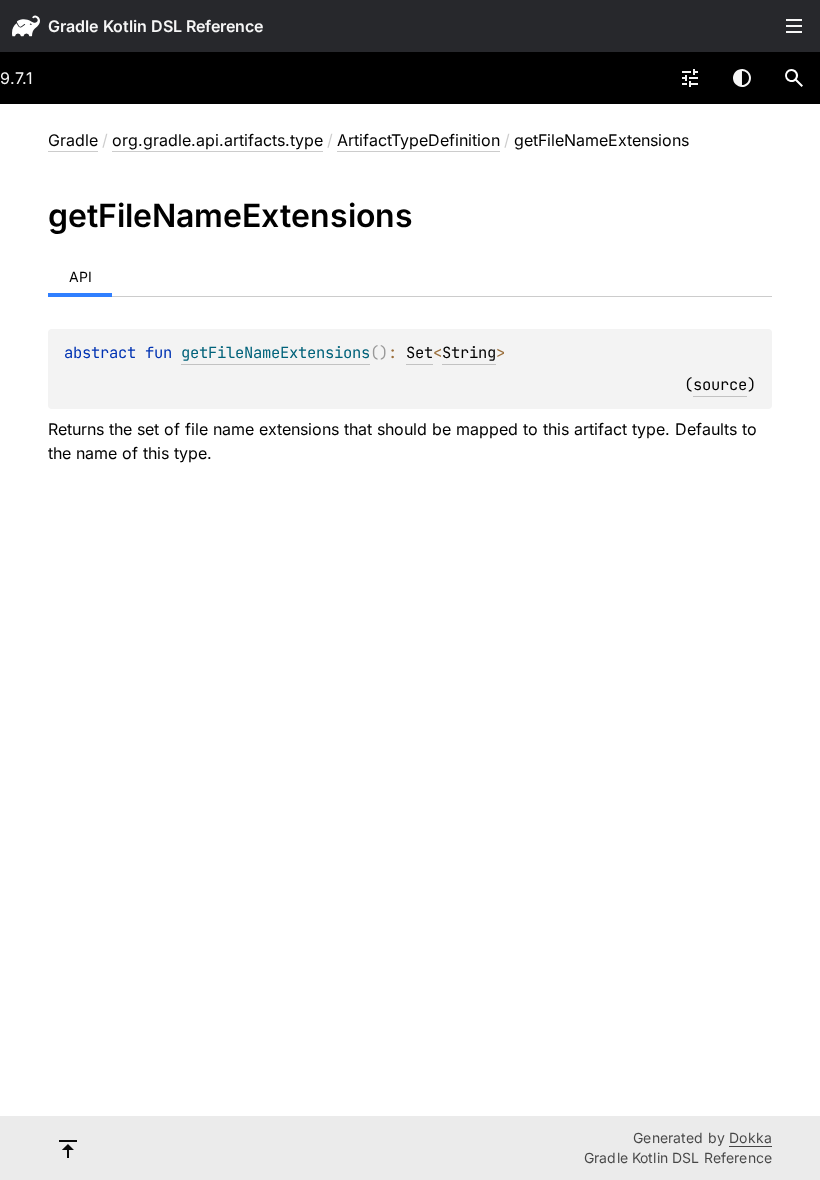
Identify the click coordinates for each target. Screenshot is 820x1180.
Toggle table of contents (794, 26)
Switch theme (742, 78)
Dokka (750, 1137)
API (80, 276)
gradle (73, 26)
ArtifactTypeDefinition (418, 140)
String (469, 352)
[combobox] (690, 78)
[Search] (794, 78)
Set (419, 352)
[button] (794, 78)
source (720, 384)
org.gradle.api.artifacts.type (217, 140)
